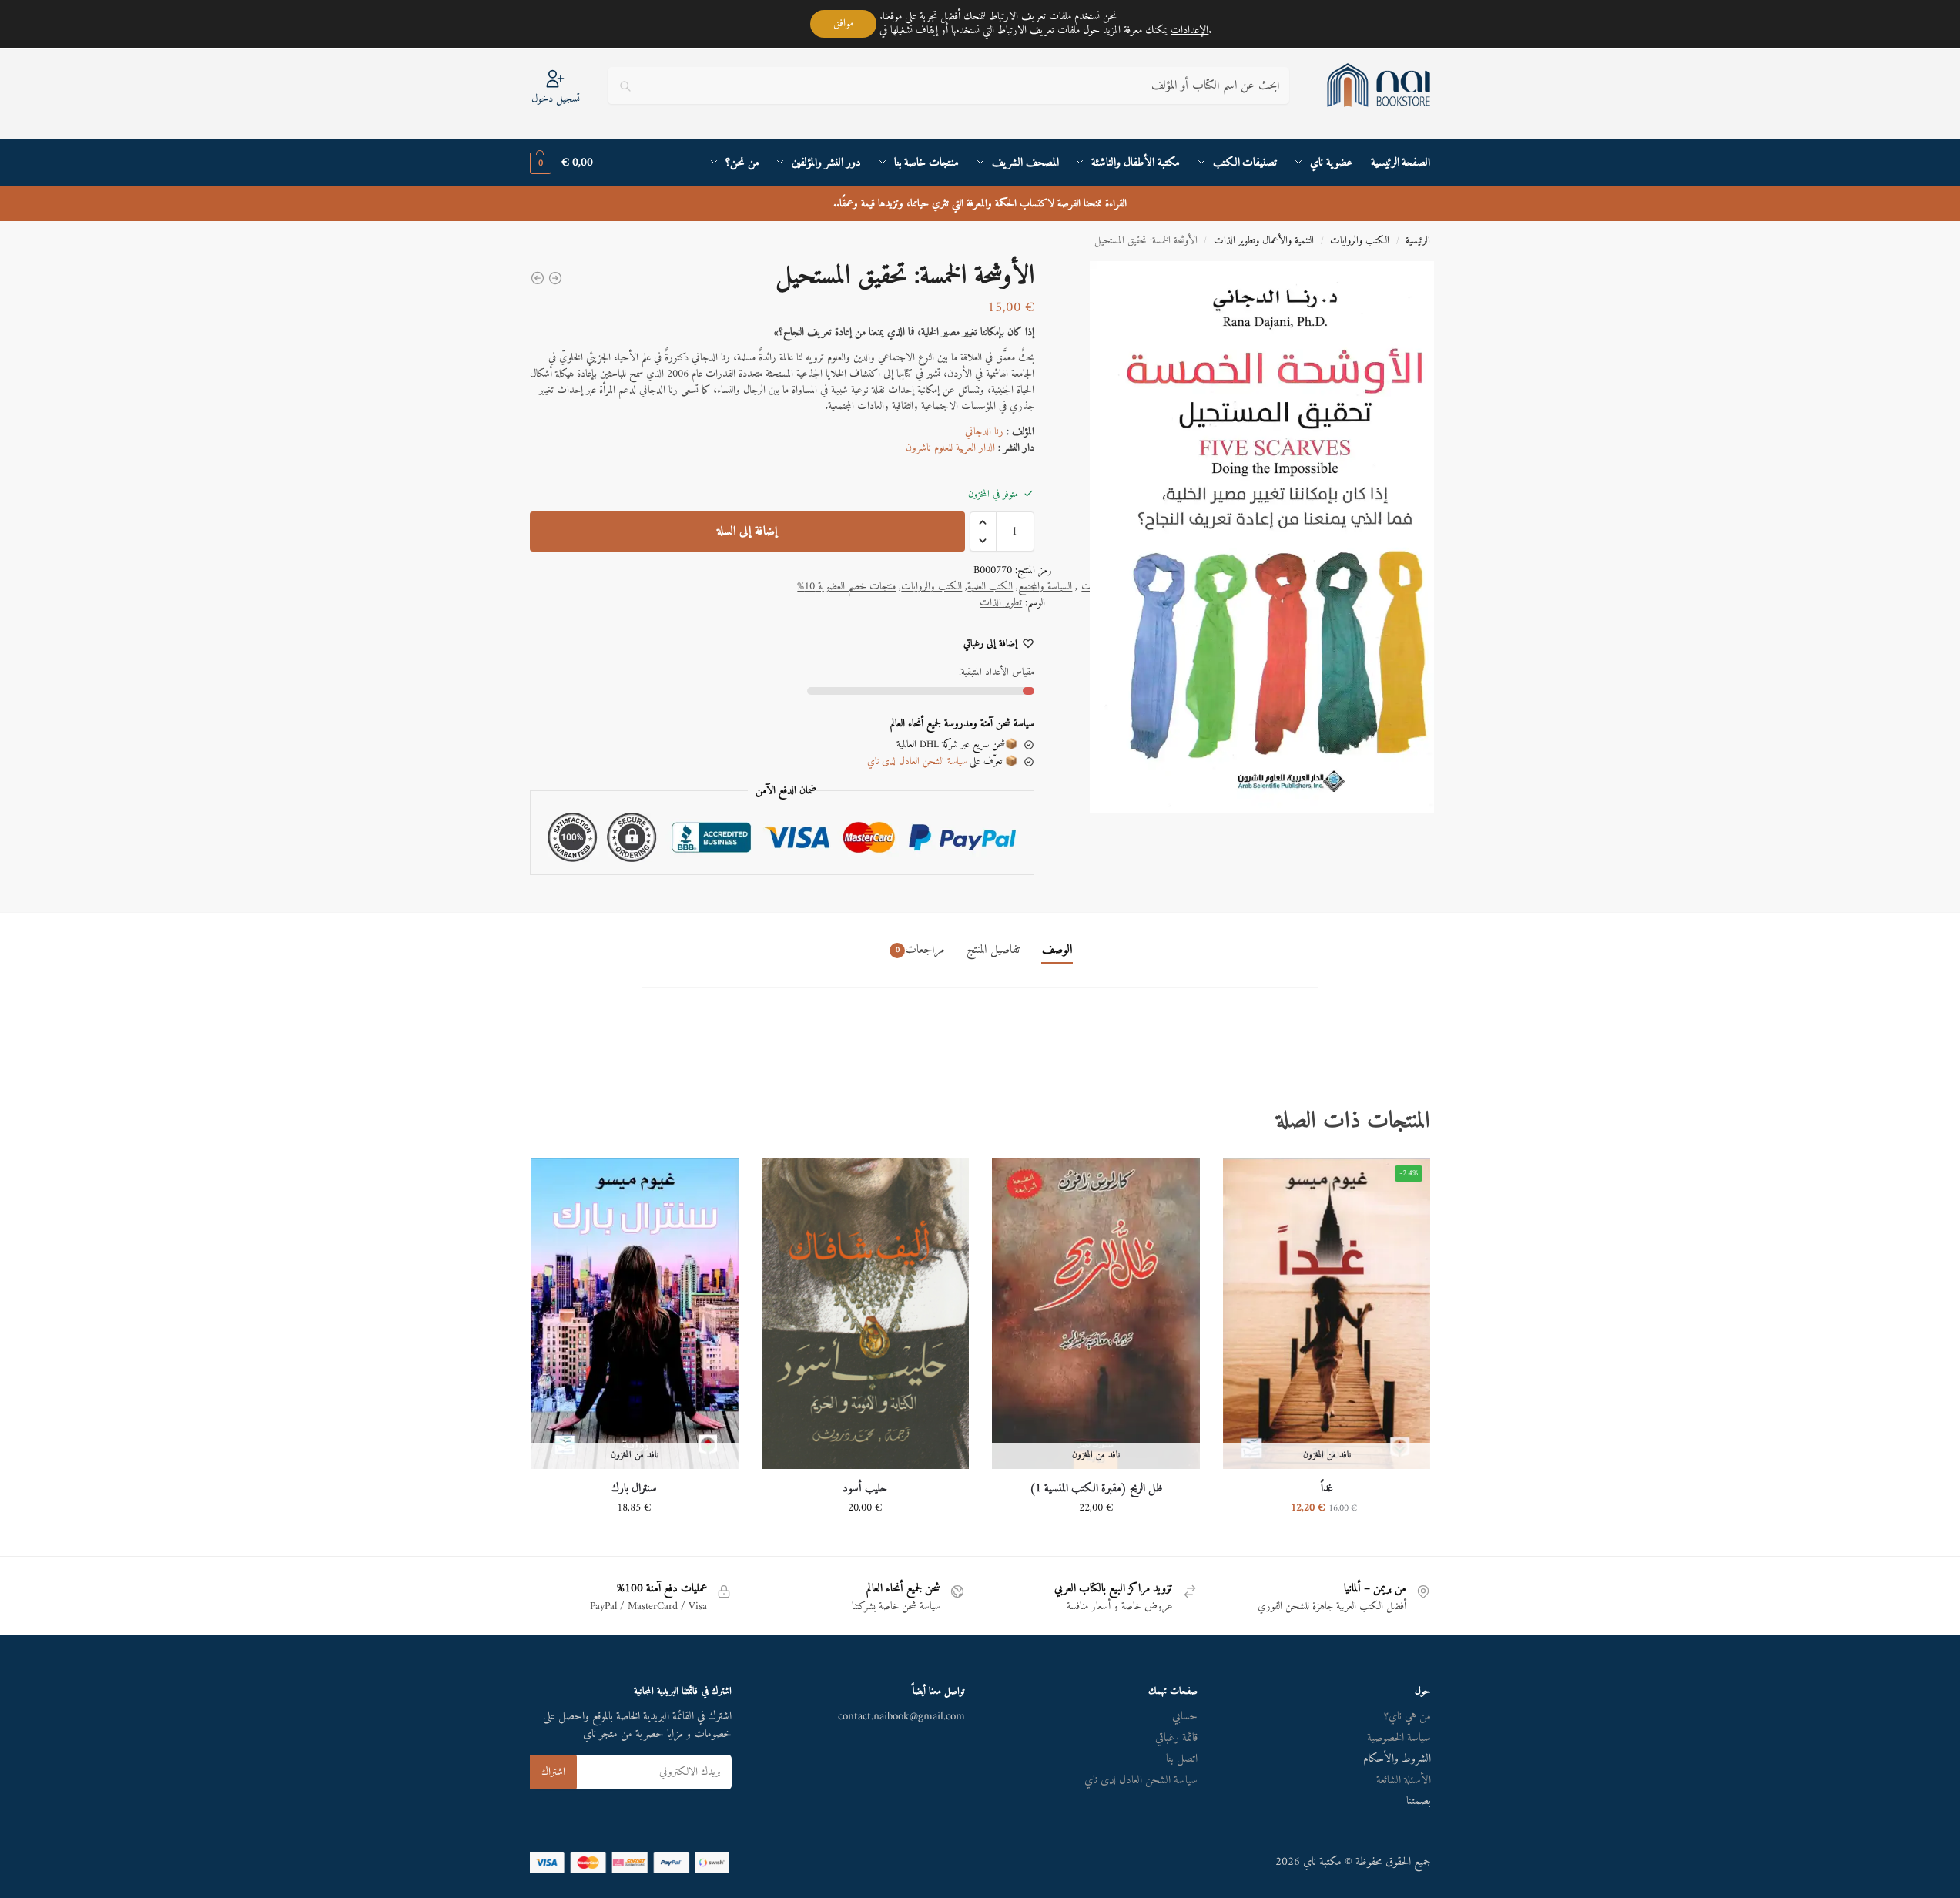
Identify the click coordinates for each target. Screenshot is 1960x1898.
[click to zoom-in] (1251, 537)
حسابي (1185, 1717)
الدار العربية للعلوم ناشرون (950, 448)
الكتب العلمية (990, 587)
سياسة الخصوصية (1399, 1738)
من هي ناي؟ (1407, 1717)
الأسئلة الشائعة (1404, 1781)
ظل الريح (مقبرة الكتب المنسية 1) (1096, 1489)
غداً (1327, 1489)
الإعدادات (1189, 31)
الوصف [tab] (1057, 950)
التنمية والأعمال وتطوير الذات (1264, 241)
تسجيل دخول (556, 98)
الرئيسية (1418, 241)
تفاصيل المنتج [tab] (993, 950)
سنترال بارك (634, 1489)
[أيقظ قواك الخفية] (538, 278)
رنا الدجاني (984, 432)
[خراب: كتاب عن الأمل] (555, 278)
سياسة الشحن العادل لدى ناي (917, 761)
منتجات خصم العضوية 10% (846, 587)
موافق (843, 23)
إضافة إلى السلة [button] (865, 1540)
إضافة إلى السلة (747, 532)
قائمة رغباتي (1176, 1738)
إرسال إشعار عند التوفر (1327, 1540)
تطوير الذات (1001, 603)
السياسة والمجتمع (1045, 587)
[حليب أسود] (866, 1313)
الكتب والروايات (1360, 241)
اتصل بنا (1182, 1759)
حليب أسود (865, 1489)
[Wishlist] (1246, 1181)
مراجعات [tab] (920, 950)
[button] (561, 163)
